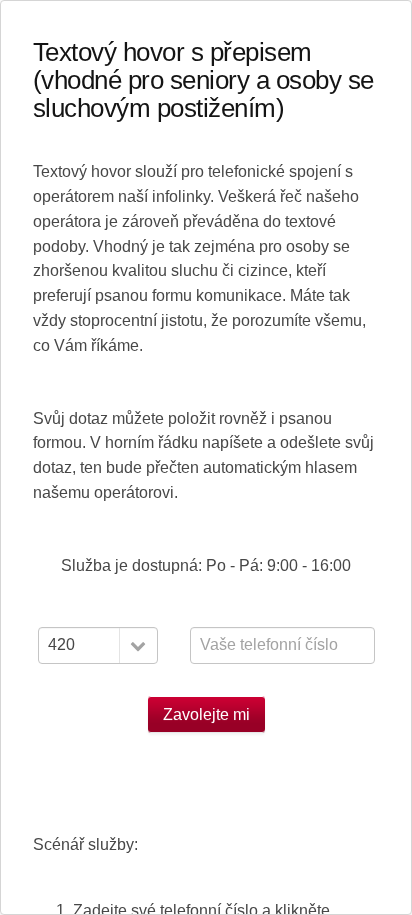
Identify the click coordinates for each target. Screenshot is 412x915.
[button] (138, 645)
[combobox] (98, 645)
